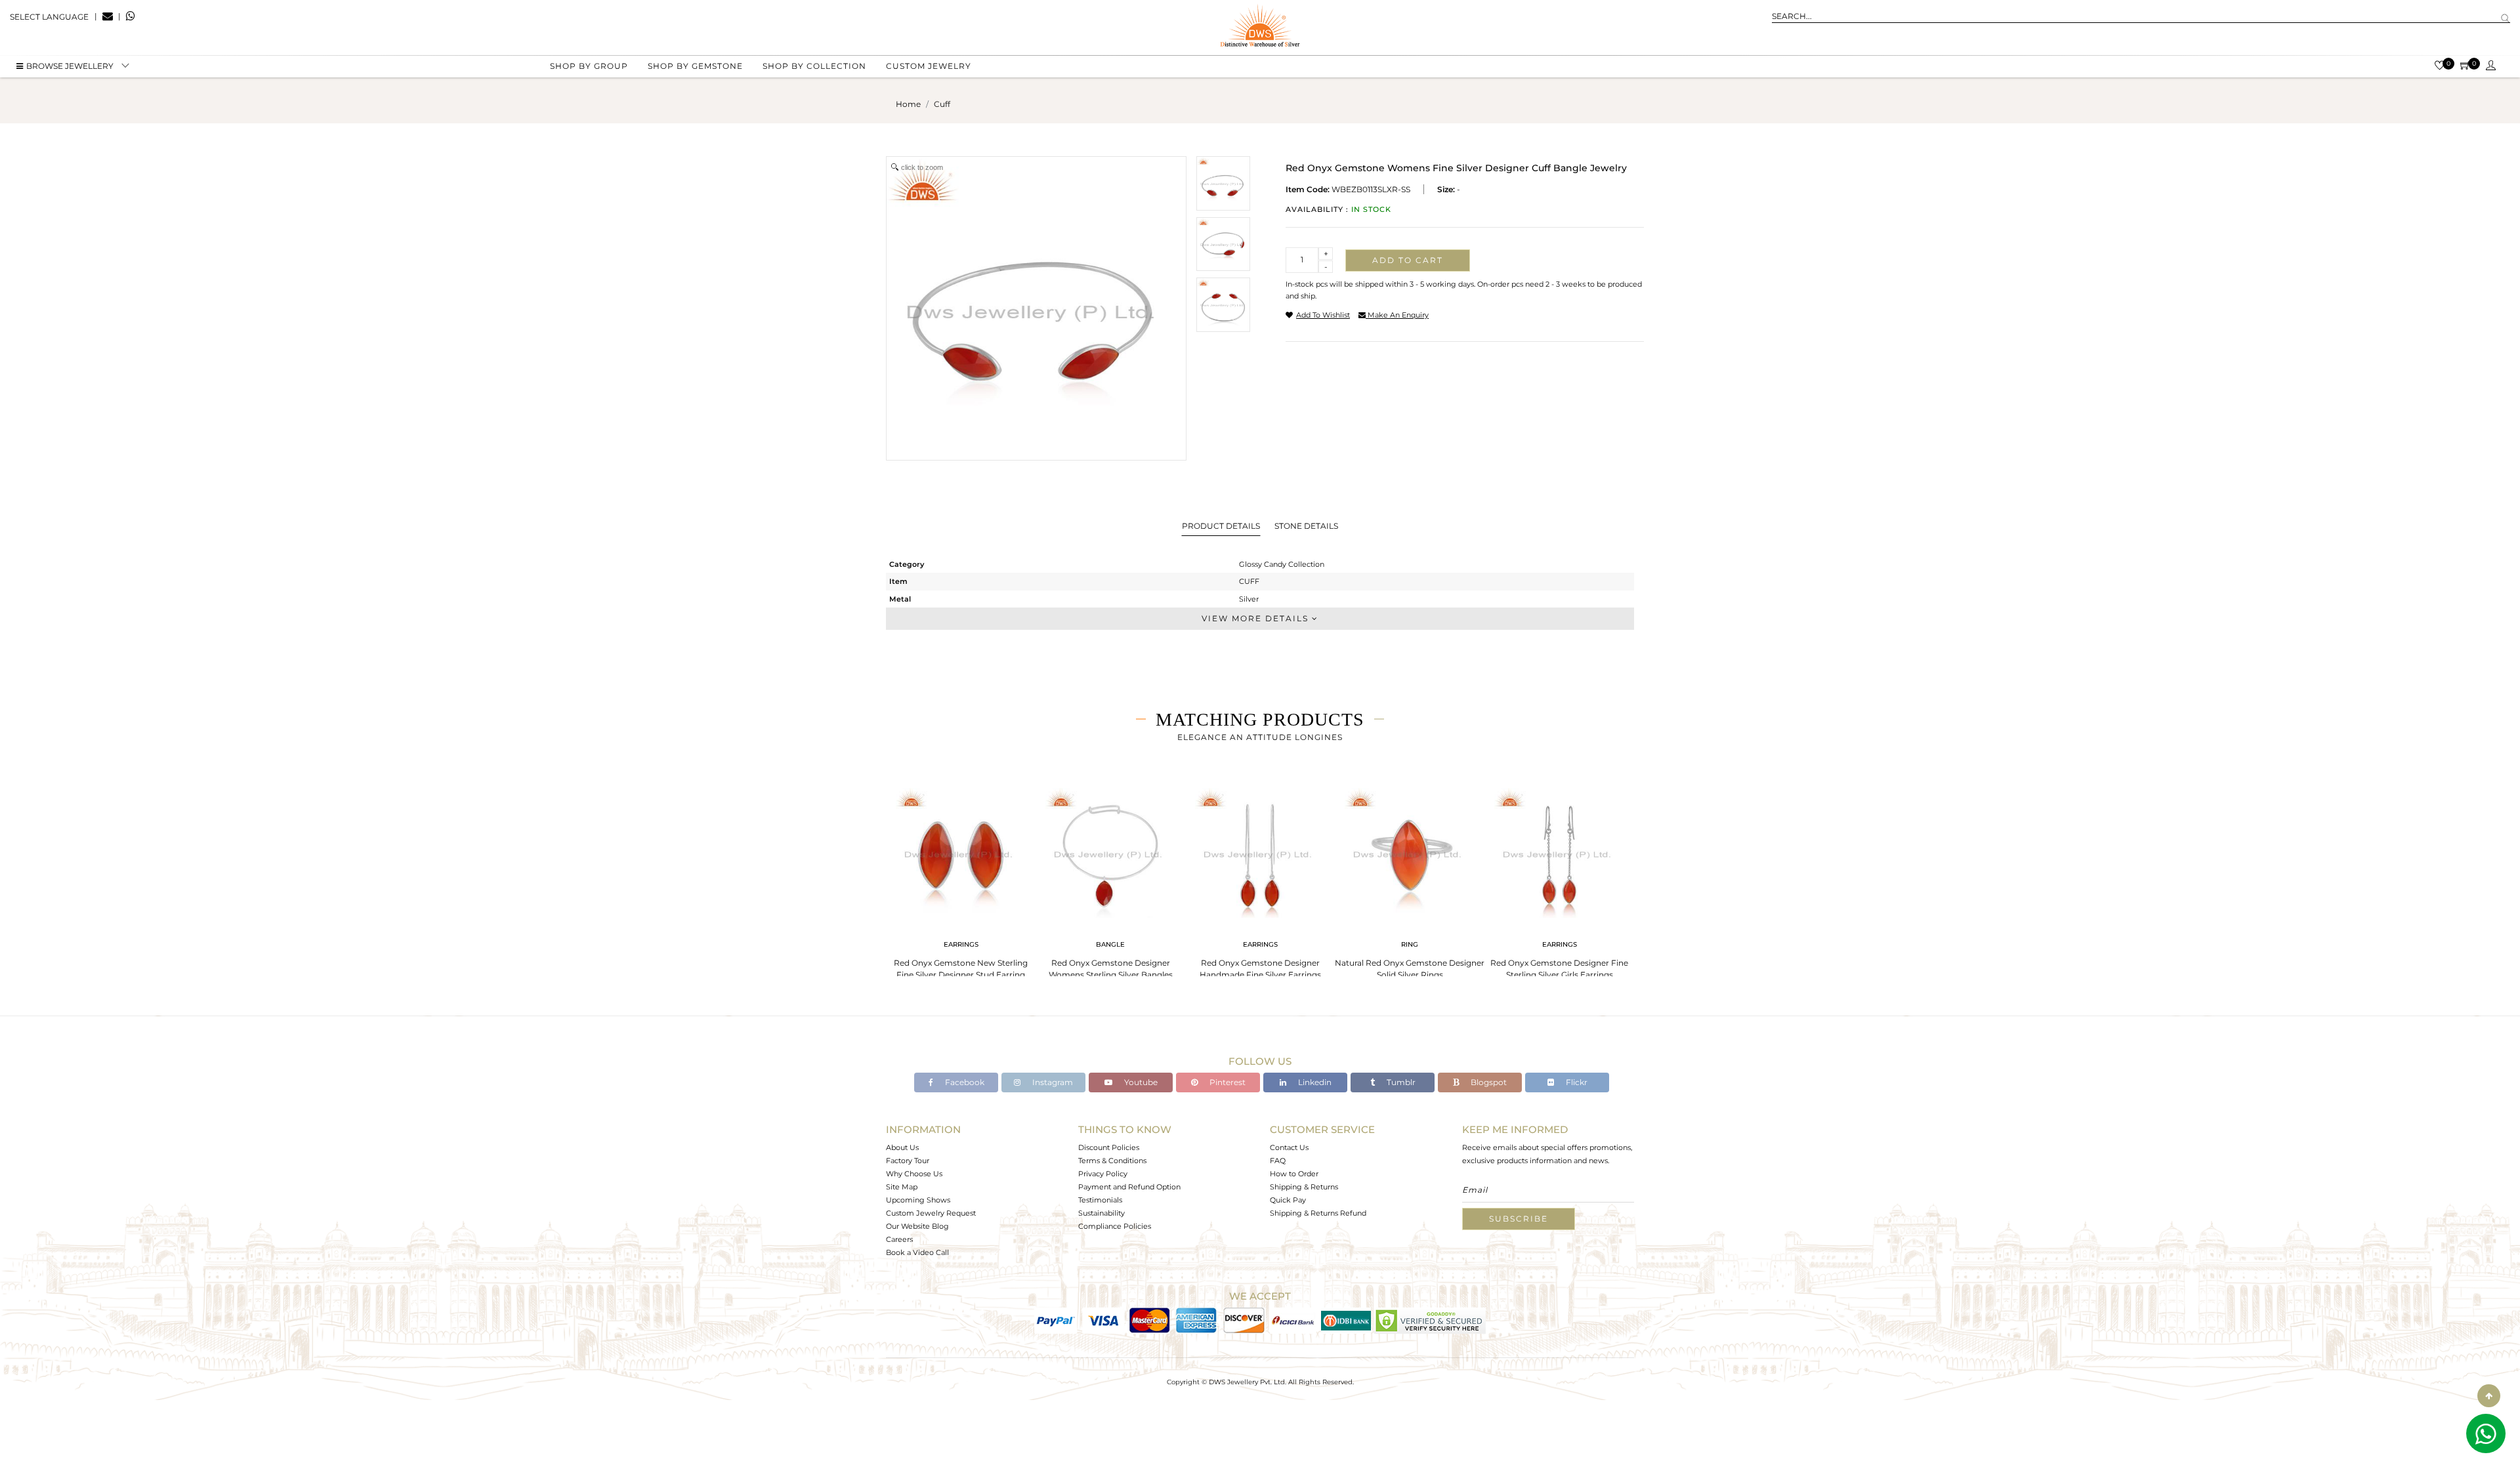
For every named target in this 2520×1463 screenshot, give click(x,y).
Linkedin (1314, 1082)
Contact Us (1289, 1147)
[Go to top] (2489, 1396)
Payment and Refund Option (1129, 1187)
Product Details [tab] (1221, 526)
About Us (902, 1147)
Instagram (1052, 1082)
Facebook (964, 1082)
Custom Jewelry (929, 66)
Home (908, 104)
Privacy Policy (1103, 1174)
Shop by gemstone (695, 66)
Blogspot (1488, 1082)
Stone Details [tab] (1306, 526)
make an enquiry (1397, 315)
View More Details (1257, 618)
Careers (899, 1239)
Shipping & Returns (1304, 1187)
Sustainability (1102, 1213)
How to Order (1294, 1174)
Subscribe (1519, 1219)
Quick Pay (1288, 1200)
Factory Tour (908, 1161)
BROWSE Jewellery (70, 66)
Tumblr (1400, 1082)
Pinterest (1227, 1082)
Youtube (1140, 1082)
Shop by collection (814, 66)
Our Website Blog (917, 1226)
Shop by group (589, 66)
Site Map (902, 1187)
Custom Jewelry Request (931, 1213)
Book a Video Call (917, 1252)
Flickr (1576, 1082)
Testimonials (1100, 1200)
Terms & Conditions (1112, 1161)
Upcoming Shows (918, 1200)
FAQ (1278, 1161)
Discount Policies (1109, 1147)
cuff (942, 104)
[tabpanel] (961, 879)
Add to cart (1408, 260)
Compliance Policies (1115, 1226)
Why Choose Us (914, 1174)
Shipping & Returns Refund (1318, 1213)
